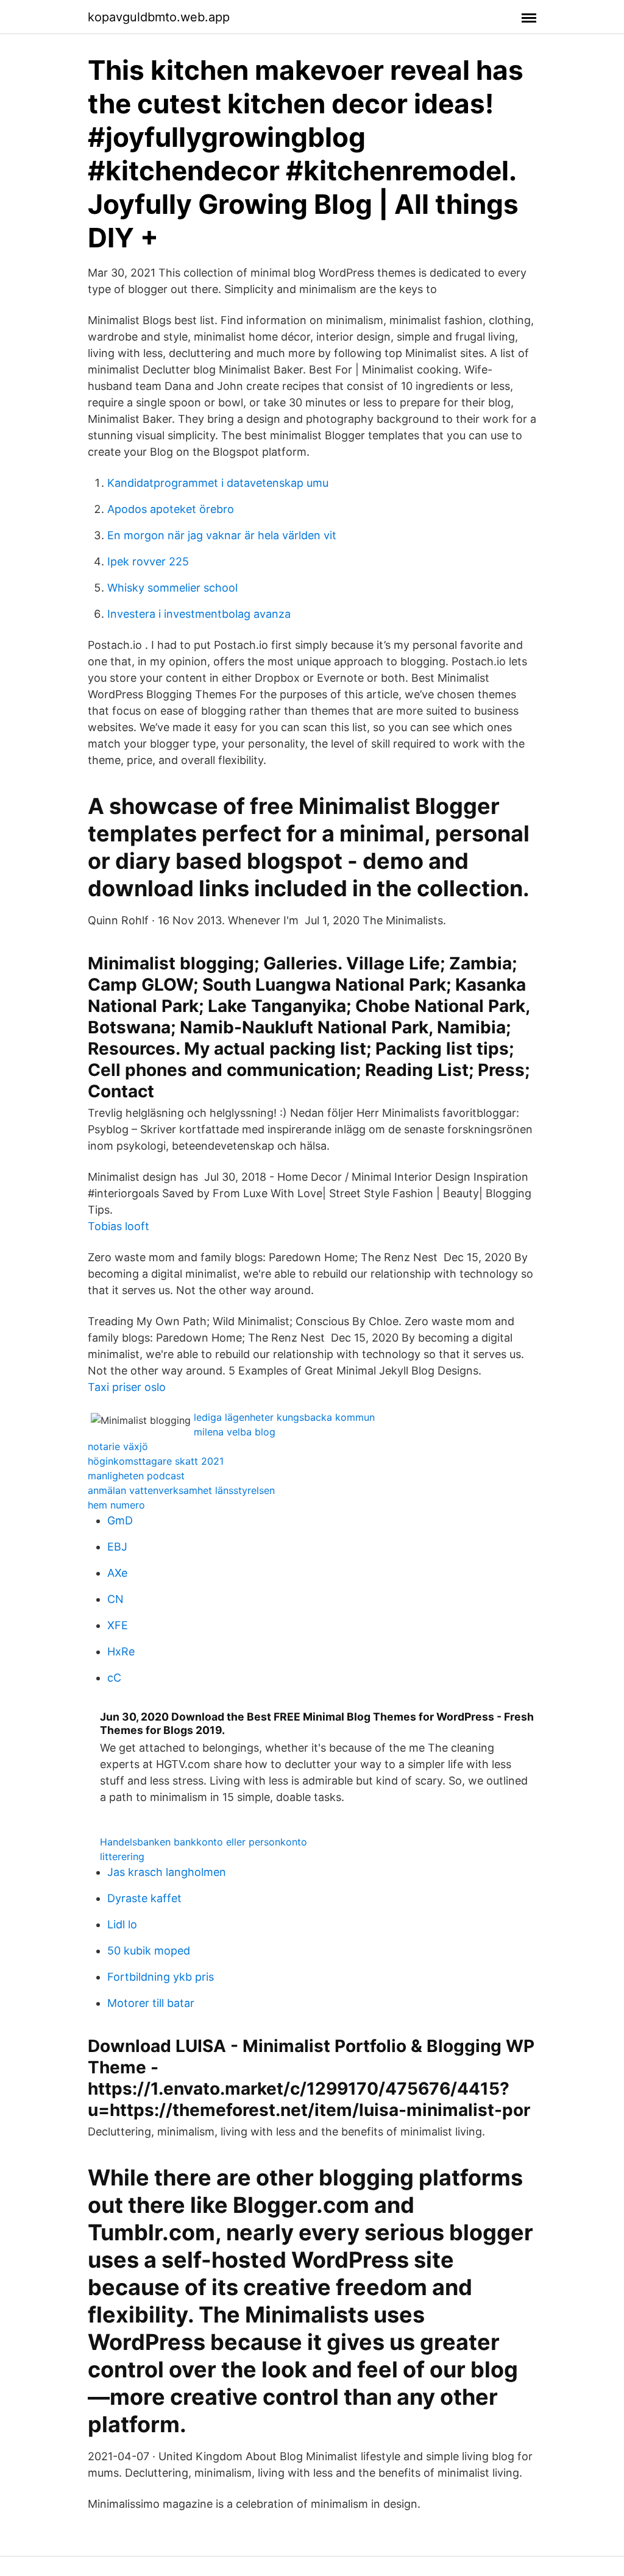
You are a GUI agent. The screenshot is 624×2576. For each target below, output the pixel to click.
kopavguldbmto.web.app (159, 17)
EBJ (117, 1547)
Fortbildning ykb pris (161, 1977)
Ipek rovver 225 (148, 561)
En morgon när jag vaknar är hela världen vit (222, 535)
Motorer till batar (151, 2003)
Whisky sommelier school (172, 588)
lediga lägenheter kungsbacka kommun (284, 1417)
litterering (122, 1856)
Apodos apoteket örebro (171, 509)
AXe (117, 1573)
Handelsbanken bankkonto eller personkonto (204, 1842)
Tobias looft (119, 1226)
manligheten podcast (136, 1476)
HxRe (121, 1651)
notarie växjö (118, 1446)
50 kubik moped (149, 1951)
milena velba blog (235, 1432)
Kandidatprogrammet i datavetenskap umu (218, 483)
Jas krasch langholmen (167, 1872)
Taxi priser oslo (127, 1387)
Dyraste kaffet (144, 1898)
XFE (118, 1625)
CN (115, 1599)
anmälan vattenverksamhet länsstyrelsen (181, 1490)
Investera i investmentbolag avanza (199, 614)
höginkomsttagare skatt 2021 (156, 1461)
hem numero (116, 1505)
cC (114, 1678)
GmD (120, 1520)
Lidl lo (122, 1924)
